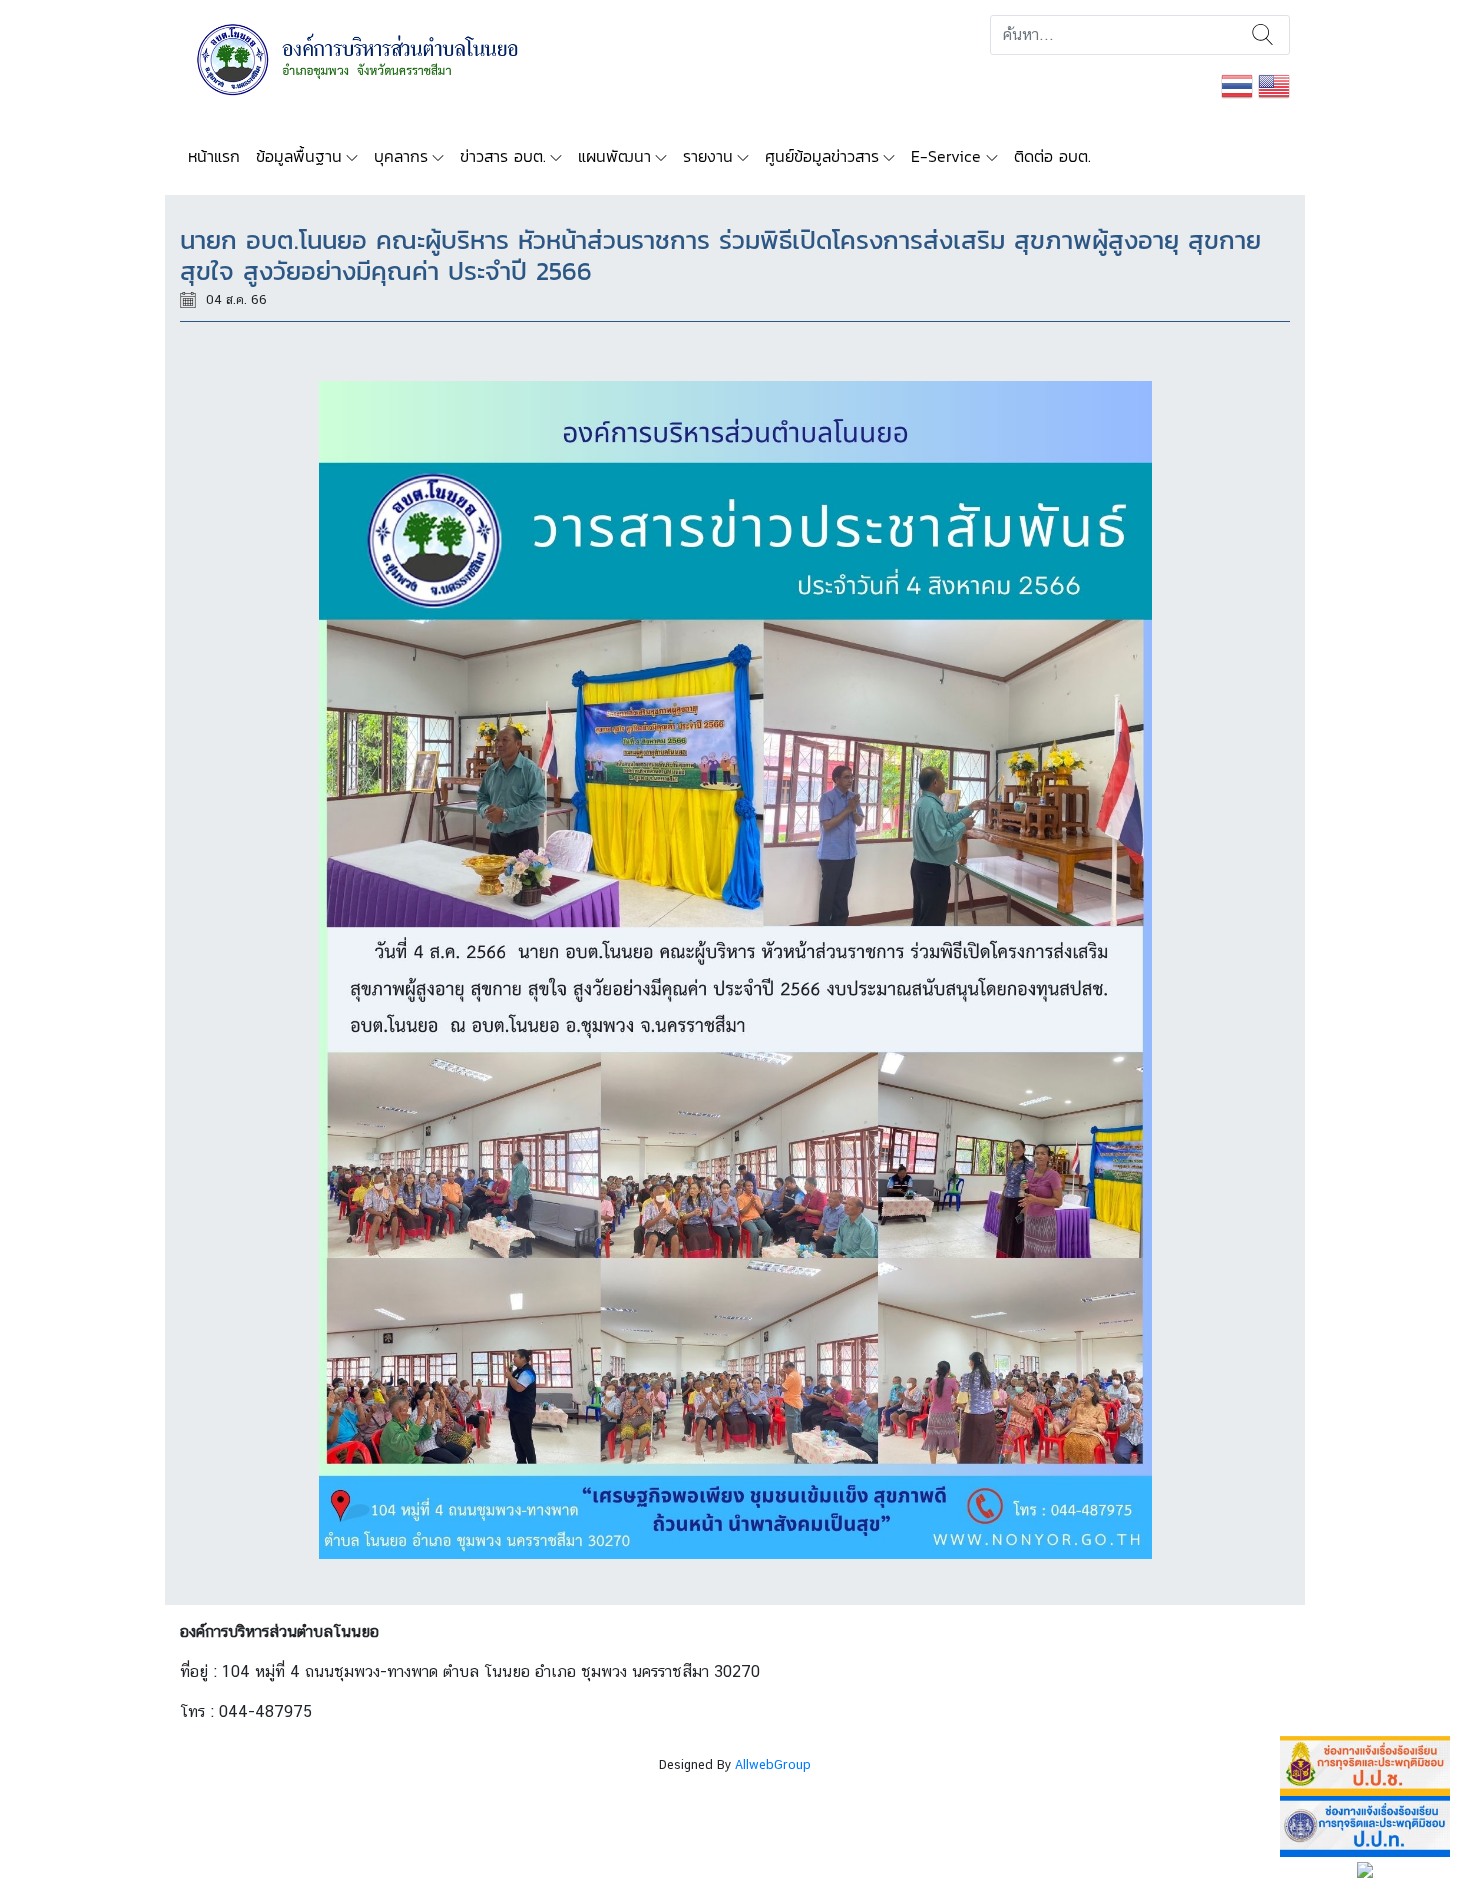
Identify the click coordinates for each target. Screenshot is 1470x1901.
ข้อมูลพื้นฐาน (299, 156)
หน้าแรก (214, 156)
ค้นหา (1262, 35)
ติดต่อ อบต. (1052, 156)
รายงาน (708, 156)
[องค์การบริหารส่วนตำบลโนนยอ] (384, 57)
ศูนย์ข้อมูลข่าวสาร (822, 156)
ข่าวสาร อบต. (503, 156)
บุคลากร (401, 156)
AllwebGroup (773, 1764)
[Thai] (1237, 84)
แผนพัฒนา (614, 156)
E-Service (946, 156)
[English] (1274, 84)
